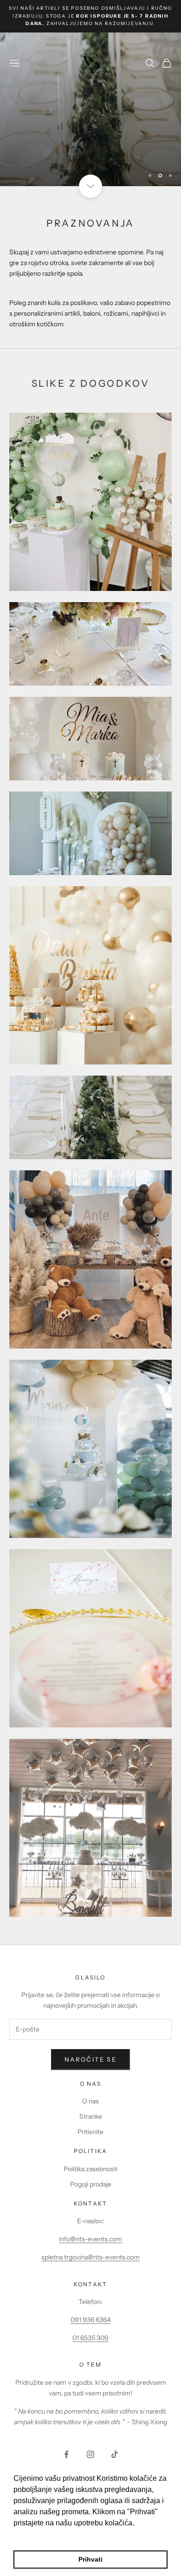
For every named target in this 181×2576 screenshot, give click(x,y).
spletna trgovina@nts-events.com (90, 2257)
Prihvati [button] (90, 2559)
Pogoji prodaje (91, 2184)
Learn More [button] (34, 2535)
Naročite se (90, 2059)
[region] (90, 110)
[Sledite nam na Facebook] (66, 2454)
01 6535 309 (90, 2338)
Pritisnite (90, 2132)
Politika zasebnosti (90, 2169)
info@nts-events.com (90, 2239)
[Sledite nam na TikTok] (115, 2454)
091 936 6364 (90, 2320)
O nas (90, 2101)
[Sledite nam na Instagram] (90, 2454)
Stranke (91, 2116)
